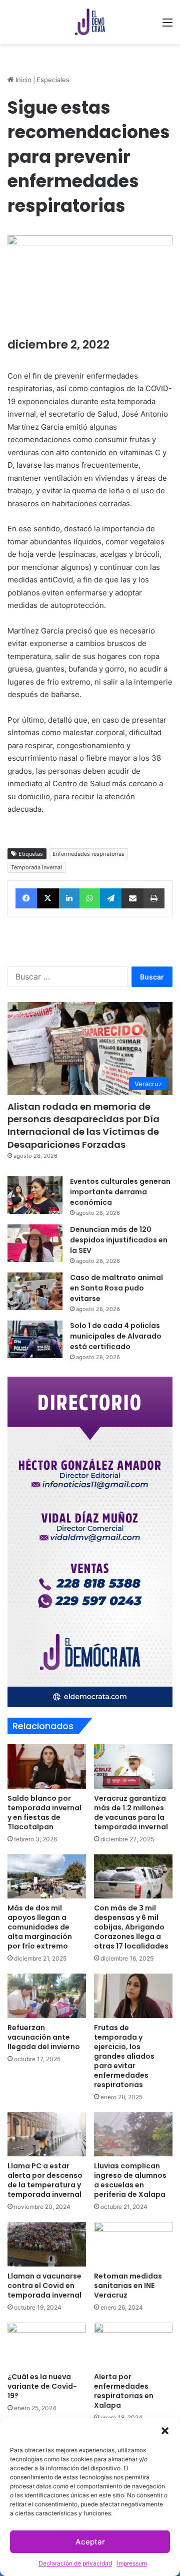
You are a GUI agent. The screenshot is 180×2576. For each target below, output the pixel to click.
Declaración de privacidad (75, 2563)
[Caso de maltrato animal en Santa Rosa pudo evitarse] (35, 1291)
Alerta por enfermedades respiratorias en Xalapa (124, 2391)
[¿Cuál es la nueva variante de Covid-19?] (47, 2345)
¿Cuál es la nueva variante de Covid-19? (42, 2386)
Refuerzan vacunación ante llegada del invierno (44, 2037)
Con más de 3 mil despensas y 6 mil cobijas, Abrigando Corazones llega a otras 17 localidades (131, 1927)
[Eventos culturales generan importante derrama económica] (35, 1195)
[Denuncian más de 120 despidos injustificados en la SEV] (35, 1243)
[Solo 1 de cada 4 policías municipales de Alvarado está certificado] (35, 1339)
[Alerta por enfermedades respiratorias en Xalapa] (133, 2345)
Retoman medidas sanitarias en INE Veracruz (128, 2286)
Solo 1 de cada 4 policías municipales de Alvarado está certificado (116, 1336)
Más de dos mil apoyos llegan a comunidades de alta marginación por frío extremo (40, 1927)
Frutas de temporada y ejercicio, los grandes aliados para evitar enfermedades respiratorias (124, 2056)
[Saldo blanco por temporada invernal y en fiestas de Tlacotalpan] (47, 1766)
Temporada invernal (36, 867)
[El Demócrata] (90, 22)
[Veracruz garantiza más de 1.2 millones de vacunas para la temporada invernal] (133, 1766)
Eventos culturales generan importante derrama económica (120, 1192)
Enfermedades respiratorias (88, 854)
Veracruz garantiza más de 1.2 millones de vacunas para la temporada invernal (131, 1813)
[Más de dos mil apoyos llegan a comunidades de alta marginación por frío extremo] (47, 1877)
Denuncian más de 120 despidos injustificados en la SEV (119, 1240)
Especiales (53, 80)
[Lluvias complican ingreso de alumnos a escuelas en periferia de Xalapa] (133, 2135)
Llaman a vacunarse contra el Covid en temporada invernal (44, 2286)
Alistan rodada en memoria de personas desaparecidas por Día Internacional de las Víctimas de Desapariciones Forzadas (83, 1125)
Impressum (132, 2563)
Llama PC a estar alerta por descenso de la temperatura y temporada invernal (45, 2180)
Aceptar (90, 2542)
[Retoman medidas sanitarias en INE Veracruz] (133, 2244)
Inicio (22, 80)
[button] (165, 2431)
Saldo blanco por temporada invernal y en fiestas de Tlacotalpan (44, 1813)
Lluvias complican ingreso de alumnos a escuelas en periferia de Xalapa (130, 2180)
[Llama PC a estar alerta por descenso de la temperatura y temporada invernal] (47, 2135)
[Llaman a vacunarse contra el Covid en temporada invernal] (47, 2244)
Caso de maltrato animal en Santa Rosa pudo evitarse (116, 1288)
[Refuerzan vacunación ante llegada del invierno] (47, 1996)
